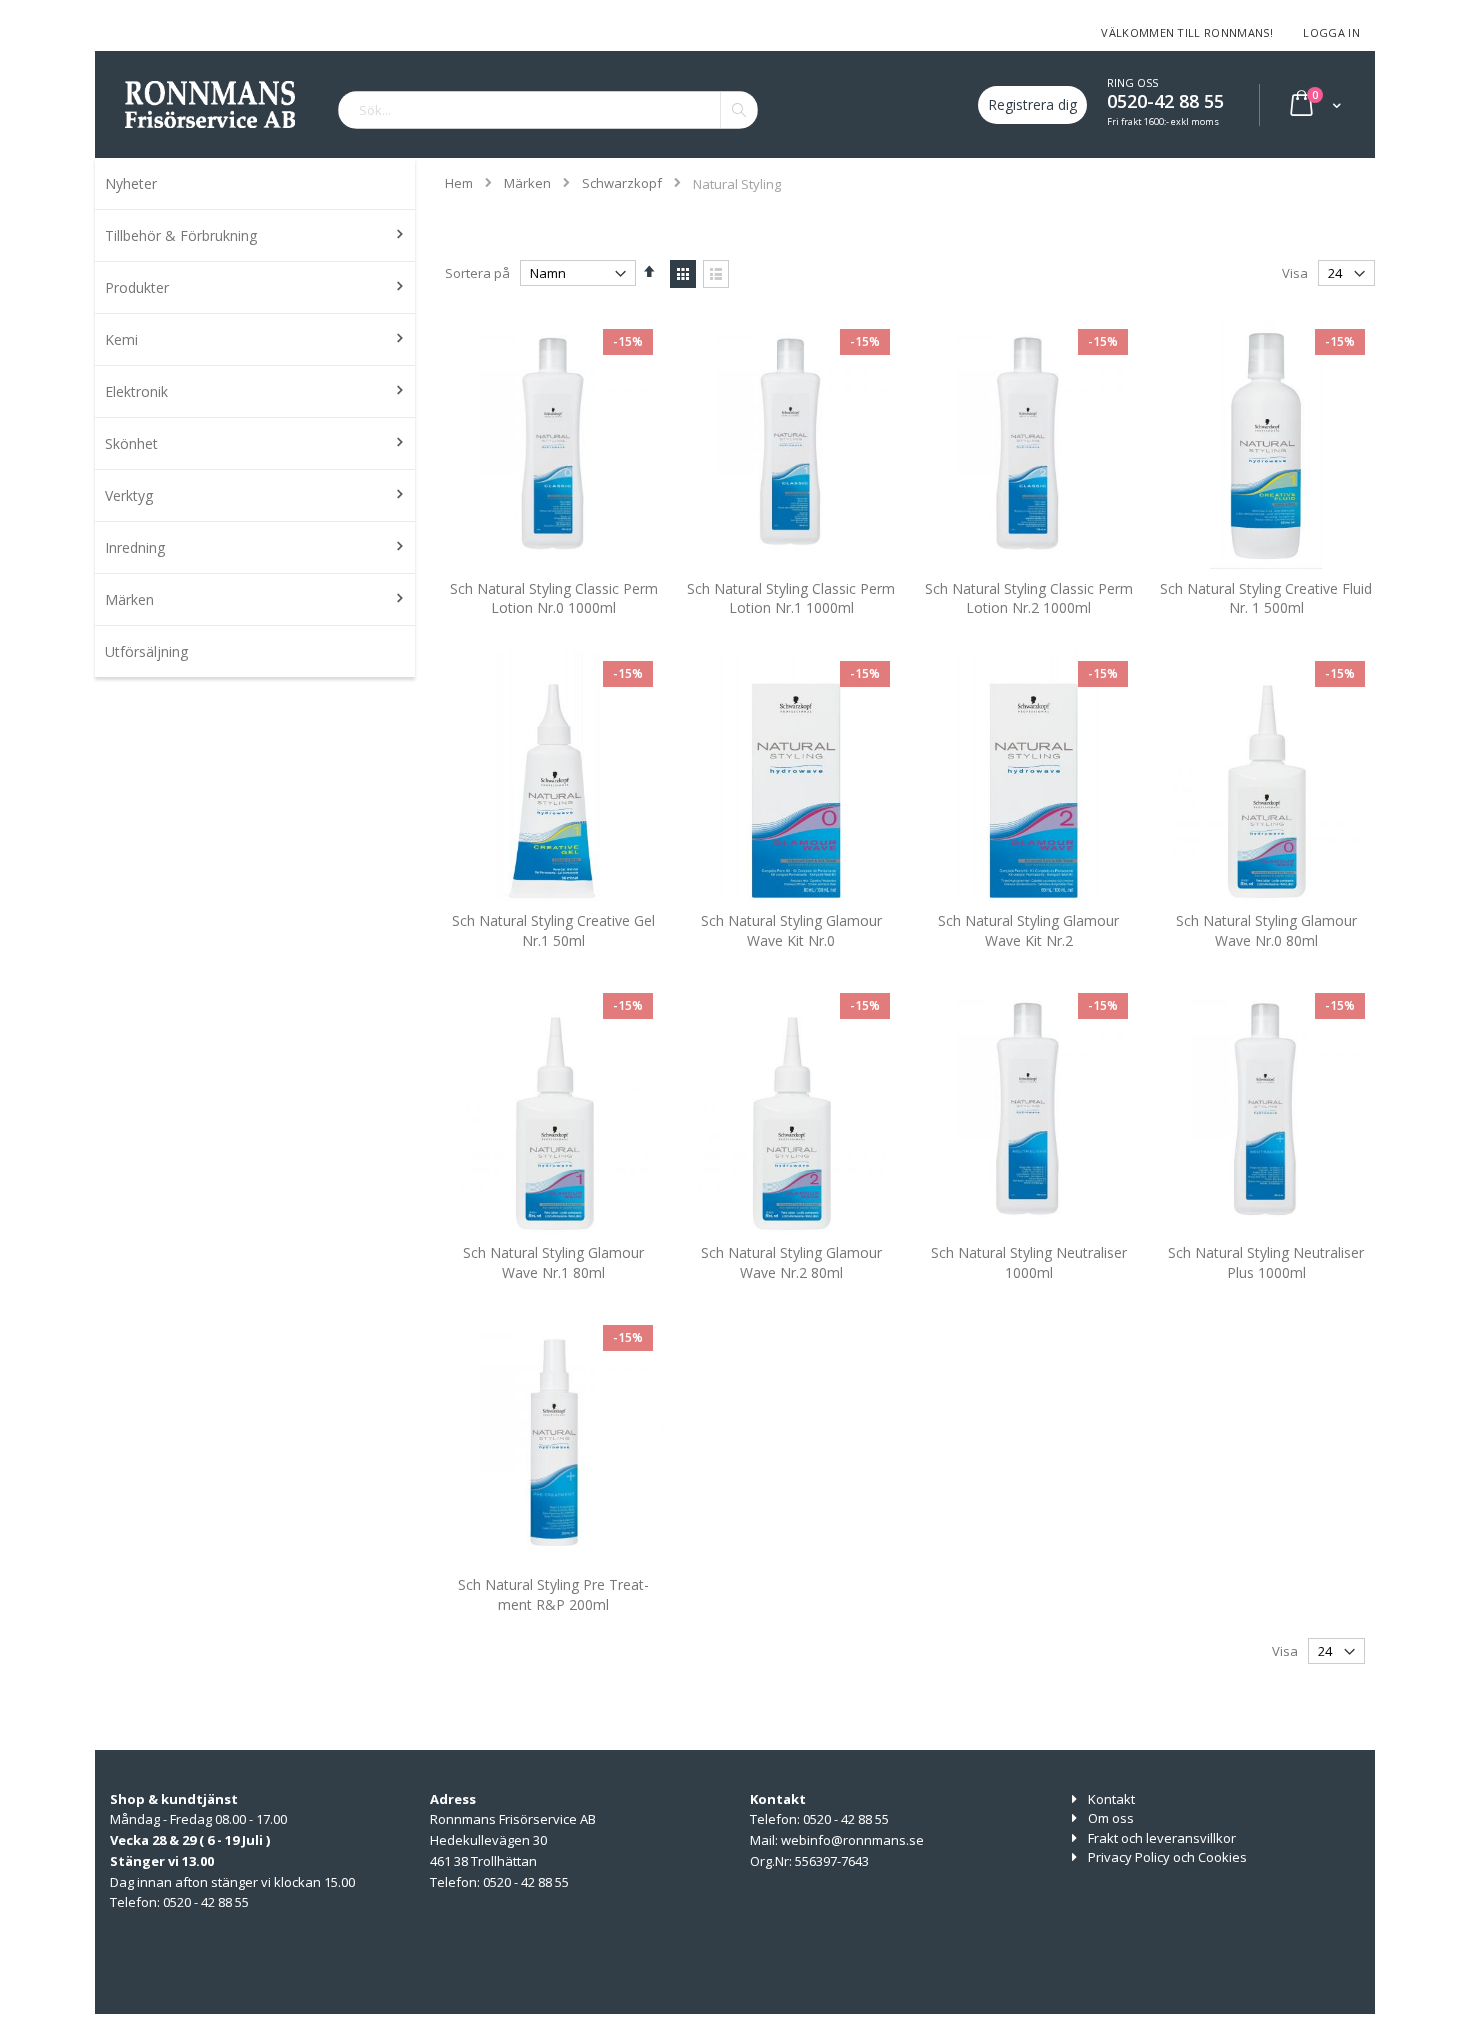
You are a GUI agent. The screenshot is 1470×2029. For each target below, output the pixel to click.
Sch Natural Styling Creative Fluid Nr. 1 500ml (1266, 598)
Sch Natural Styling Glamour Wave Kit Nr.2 (1028, 930)
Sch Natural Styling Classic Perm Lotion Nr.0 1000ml (554, 598)
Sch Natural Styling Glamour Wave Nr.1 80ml (553, 1262)
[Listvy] (716, 274)
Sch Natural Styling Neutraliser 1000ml (1029, 1262)
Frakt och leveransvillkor (1162, 1838)
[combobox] (548, 110)
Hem (459, 183)
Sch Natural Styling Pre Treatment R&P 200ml (553, 1594)
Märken (527, 183)
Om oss (1111, 1818)
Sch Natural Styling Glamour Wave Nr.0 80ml (1266, 930)
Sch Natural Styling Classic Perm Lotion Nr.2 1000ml (1029, 598)
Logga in (1331, 32)
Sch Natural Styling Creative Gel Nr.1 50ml (553, 930)
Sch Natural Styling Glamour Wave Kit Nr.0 (791, 930)
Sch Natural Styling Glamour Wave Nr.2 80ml (791, 1262)
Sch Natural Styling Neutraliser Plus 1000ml (1266, 1262)
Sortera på (477, 273)
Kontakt (1111, 1799)
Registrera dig (1032, 104)
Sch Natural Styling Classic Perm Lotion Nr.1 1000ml (791, 598)
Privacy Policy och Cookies (1167, 1857)
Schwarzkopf (622, 183)
